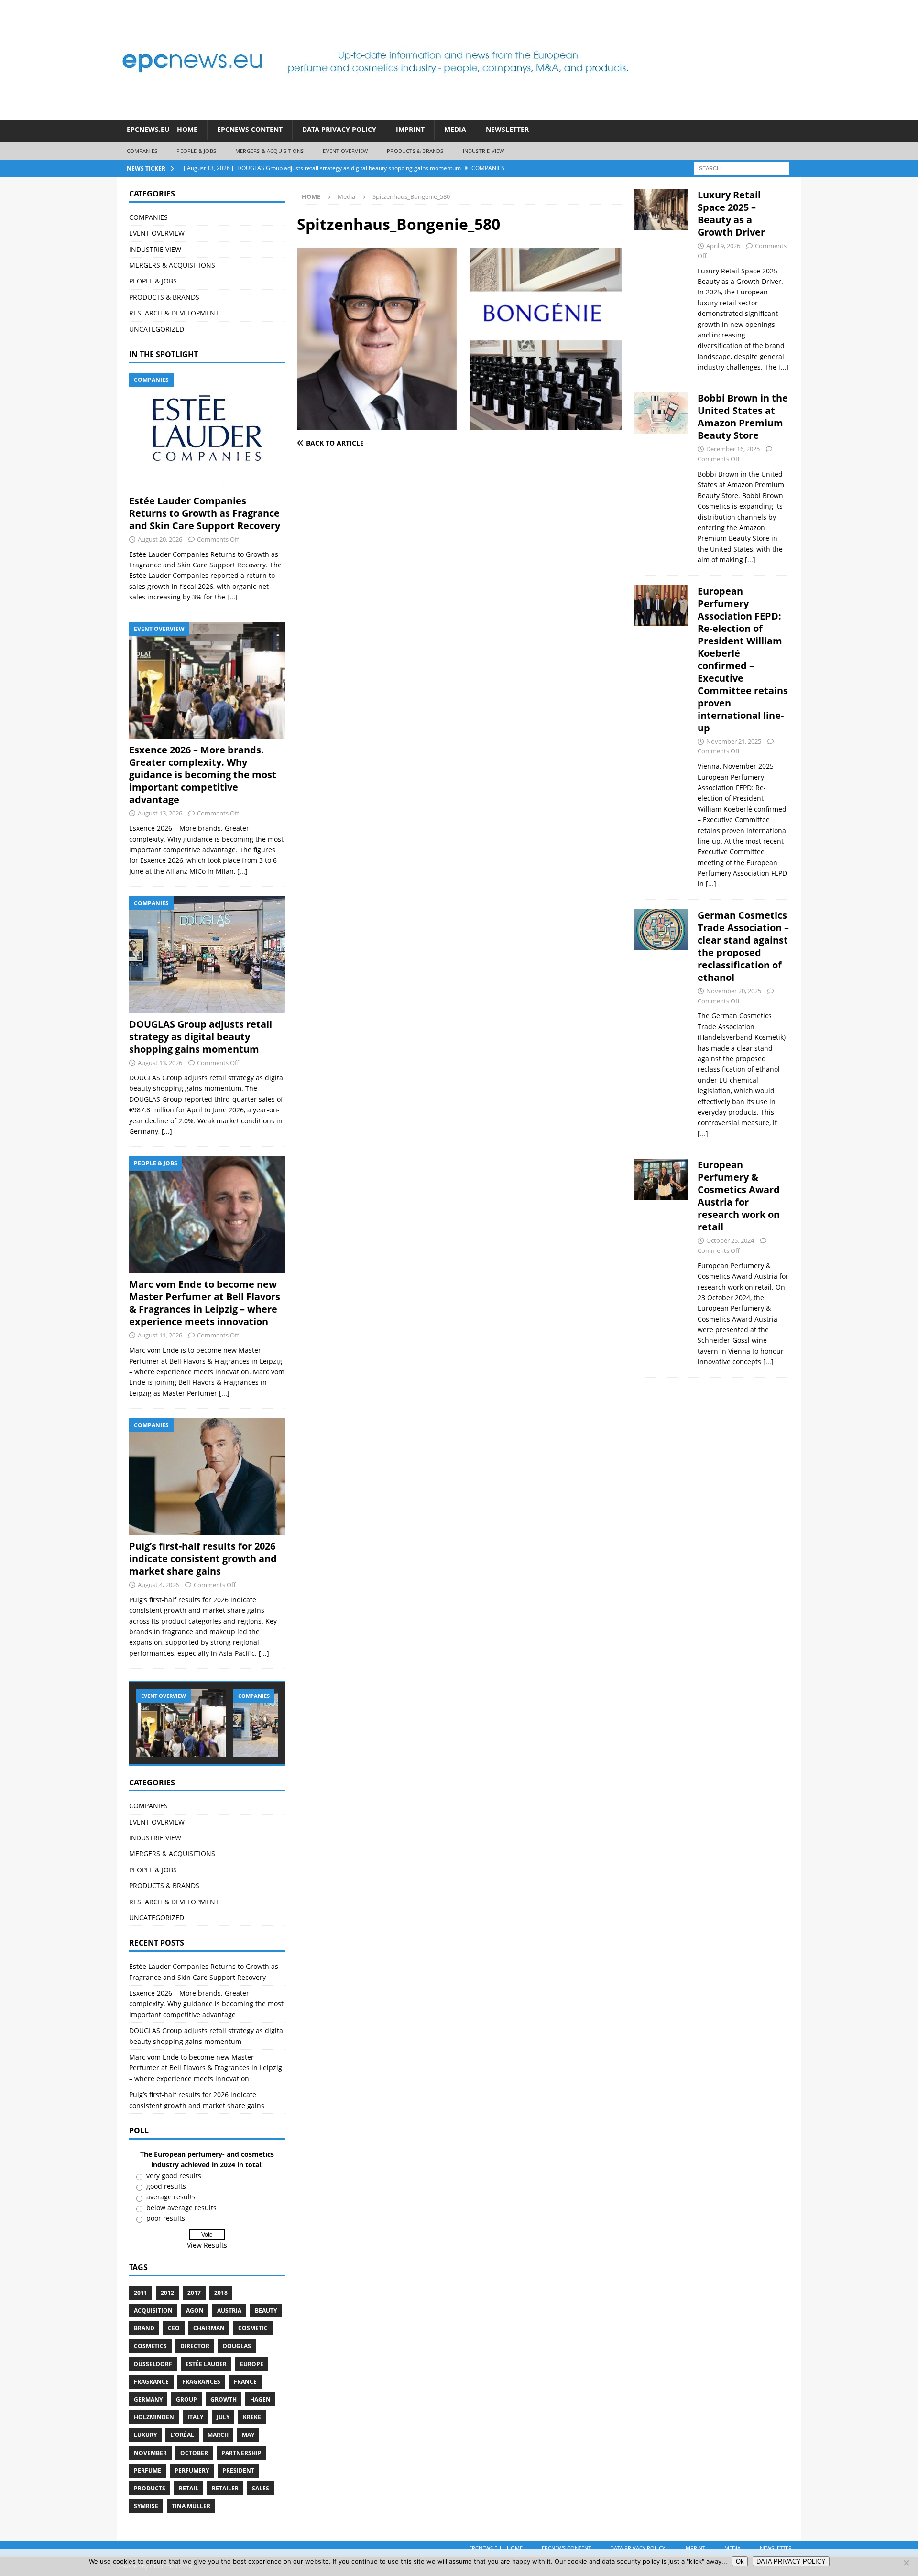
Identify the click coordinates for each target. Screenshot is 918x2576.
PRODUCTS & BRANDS (415, 151)
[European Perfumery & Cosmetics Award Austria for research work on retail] (661, 1261)
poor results (166, 2218)
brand (144, 2328)
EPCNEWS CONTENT (250, 129)
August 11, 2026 (160, 1335)
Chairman (209, 2328)
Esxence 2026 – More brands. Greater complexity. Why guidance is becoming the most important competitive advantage (203, 775)
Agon (195, 2310)
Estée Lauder (206, 2364)
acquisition (153, 2310)
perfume (148, 2471)
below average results (181, 2208)
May (248, 2435)
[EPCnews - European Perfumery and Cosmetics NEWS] (375, 114)
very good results (174, 2176)
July (223, 2417)
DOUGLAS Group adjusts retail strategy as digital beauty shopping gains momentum (201, 1037)
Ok (740, 2561)
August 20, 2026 (160, 539)
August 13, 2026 (160, 813)
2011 (141, 2293)
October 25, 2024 (730, 1240)
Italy (195, 2417)
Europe (252, 2364)
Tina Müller (191, 2506)
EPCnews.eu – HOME (162, 129)
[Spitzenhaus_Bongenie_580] (459, 425)
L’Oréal (182, 2435)
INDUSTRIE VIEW (484, 151)
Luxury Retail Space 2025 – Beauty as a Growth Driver (731, 213)
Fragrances (201, 2382)
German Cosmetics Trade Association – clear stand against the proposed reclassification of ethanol (743, 946)
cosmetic (253, 2328)
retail (189, 2488)
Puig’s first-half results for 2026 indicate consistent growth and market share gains (203, 1559)
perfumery (192, 2471)
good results (166, 2186)
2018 (221, 2293)
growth (224, 2399)
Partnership (241, 2453)
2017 (194, 2293)
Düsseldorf (153, 2364)
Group (186, 2399)
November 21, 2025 (734, 741)
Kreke (252, 2417)
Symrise (146, 2506)
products (150, 2488)
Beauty (266, 2310)
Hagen (260, 2399)
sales (261, 2488)
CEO (174, 2328)
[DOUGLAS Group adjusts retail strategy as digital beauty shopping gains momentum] (207, 955)
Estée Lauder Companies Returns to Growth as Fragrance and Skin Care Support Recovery (205, 513)
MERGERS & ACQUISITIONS (269, 151)
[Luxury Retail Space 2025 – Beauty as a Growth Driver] (661, 278)
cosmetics (150, 2346)
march (218, 2435)
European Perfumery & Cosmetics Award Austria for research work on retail (739, 1196)
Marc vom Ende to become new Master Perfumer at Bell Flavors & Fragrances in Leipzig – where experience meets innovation (205, 1303)
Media (455, 129)
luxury (145, 2435)
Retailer (225, 2488)
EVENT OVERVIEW (345, 151)
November (150, 2453)
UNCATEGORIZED (157, 329)
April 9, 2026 (723, 246)
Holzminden (154, 2417)
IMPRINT (410, 129)
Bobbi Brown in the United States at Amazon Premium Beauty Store (743, 417)
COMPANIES (142, 151)
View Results (207, 2245)
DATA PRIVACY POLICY (339, 129)
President (238, 2471)
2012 (167, 2293)
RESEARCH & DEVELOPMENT (174, 313)
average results (171, 2197)
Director (195, 2346)
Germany (148, 2399)
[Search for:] (742, 168)
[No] (906, 2563)
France (245, 2382)
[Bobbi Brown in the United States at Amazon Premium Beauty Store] (661, 476)
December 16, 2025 (733, 449)
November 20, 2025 (734, 991)
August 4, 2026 (158, 1585)
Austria (229, 2310)
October (194, 2453)
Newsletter (507, 129)
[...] (232, 597)
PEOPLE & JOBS (196, 151)
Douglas (237, 2346)
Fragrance (151, 2382)
